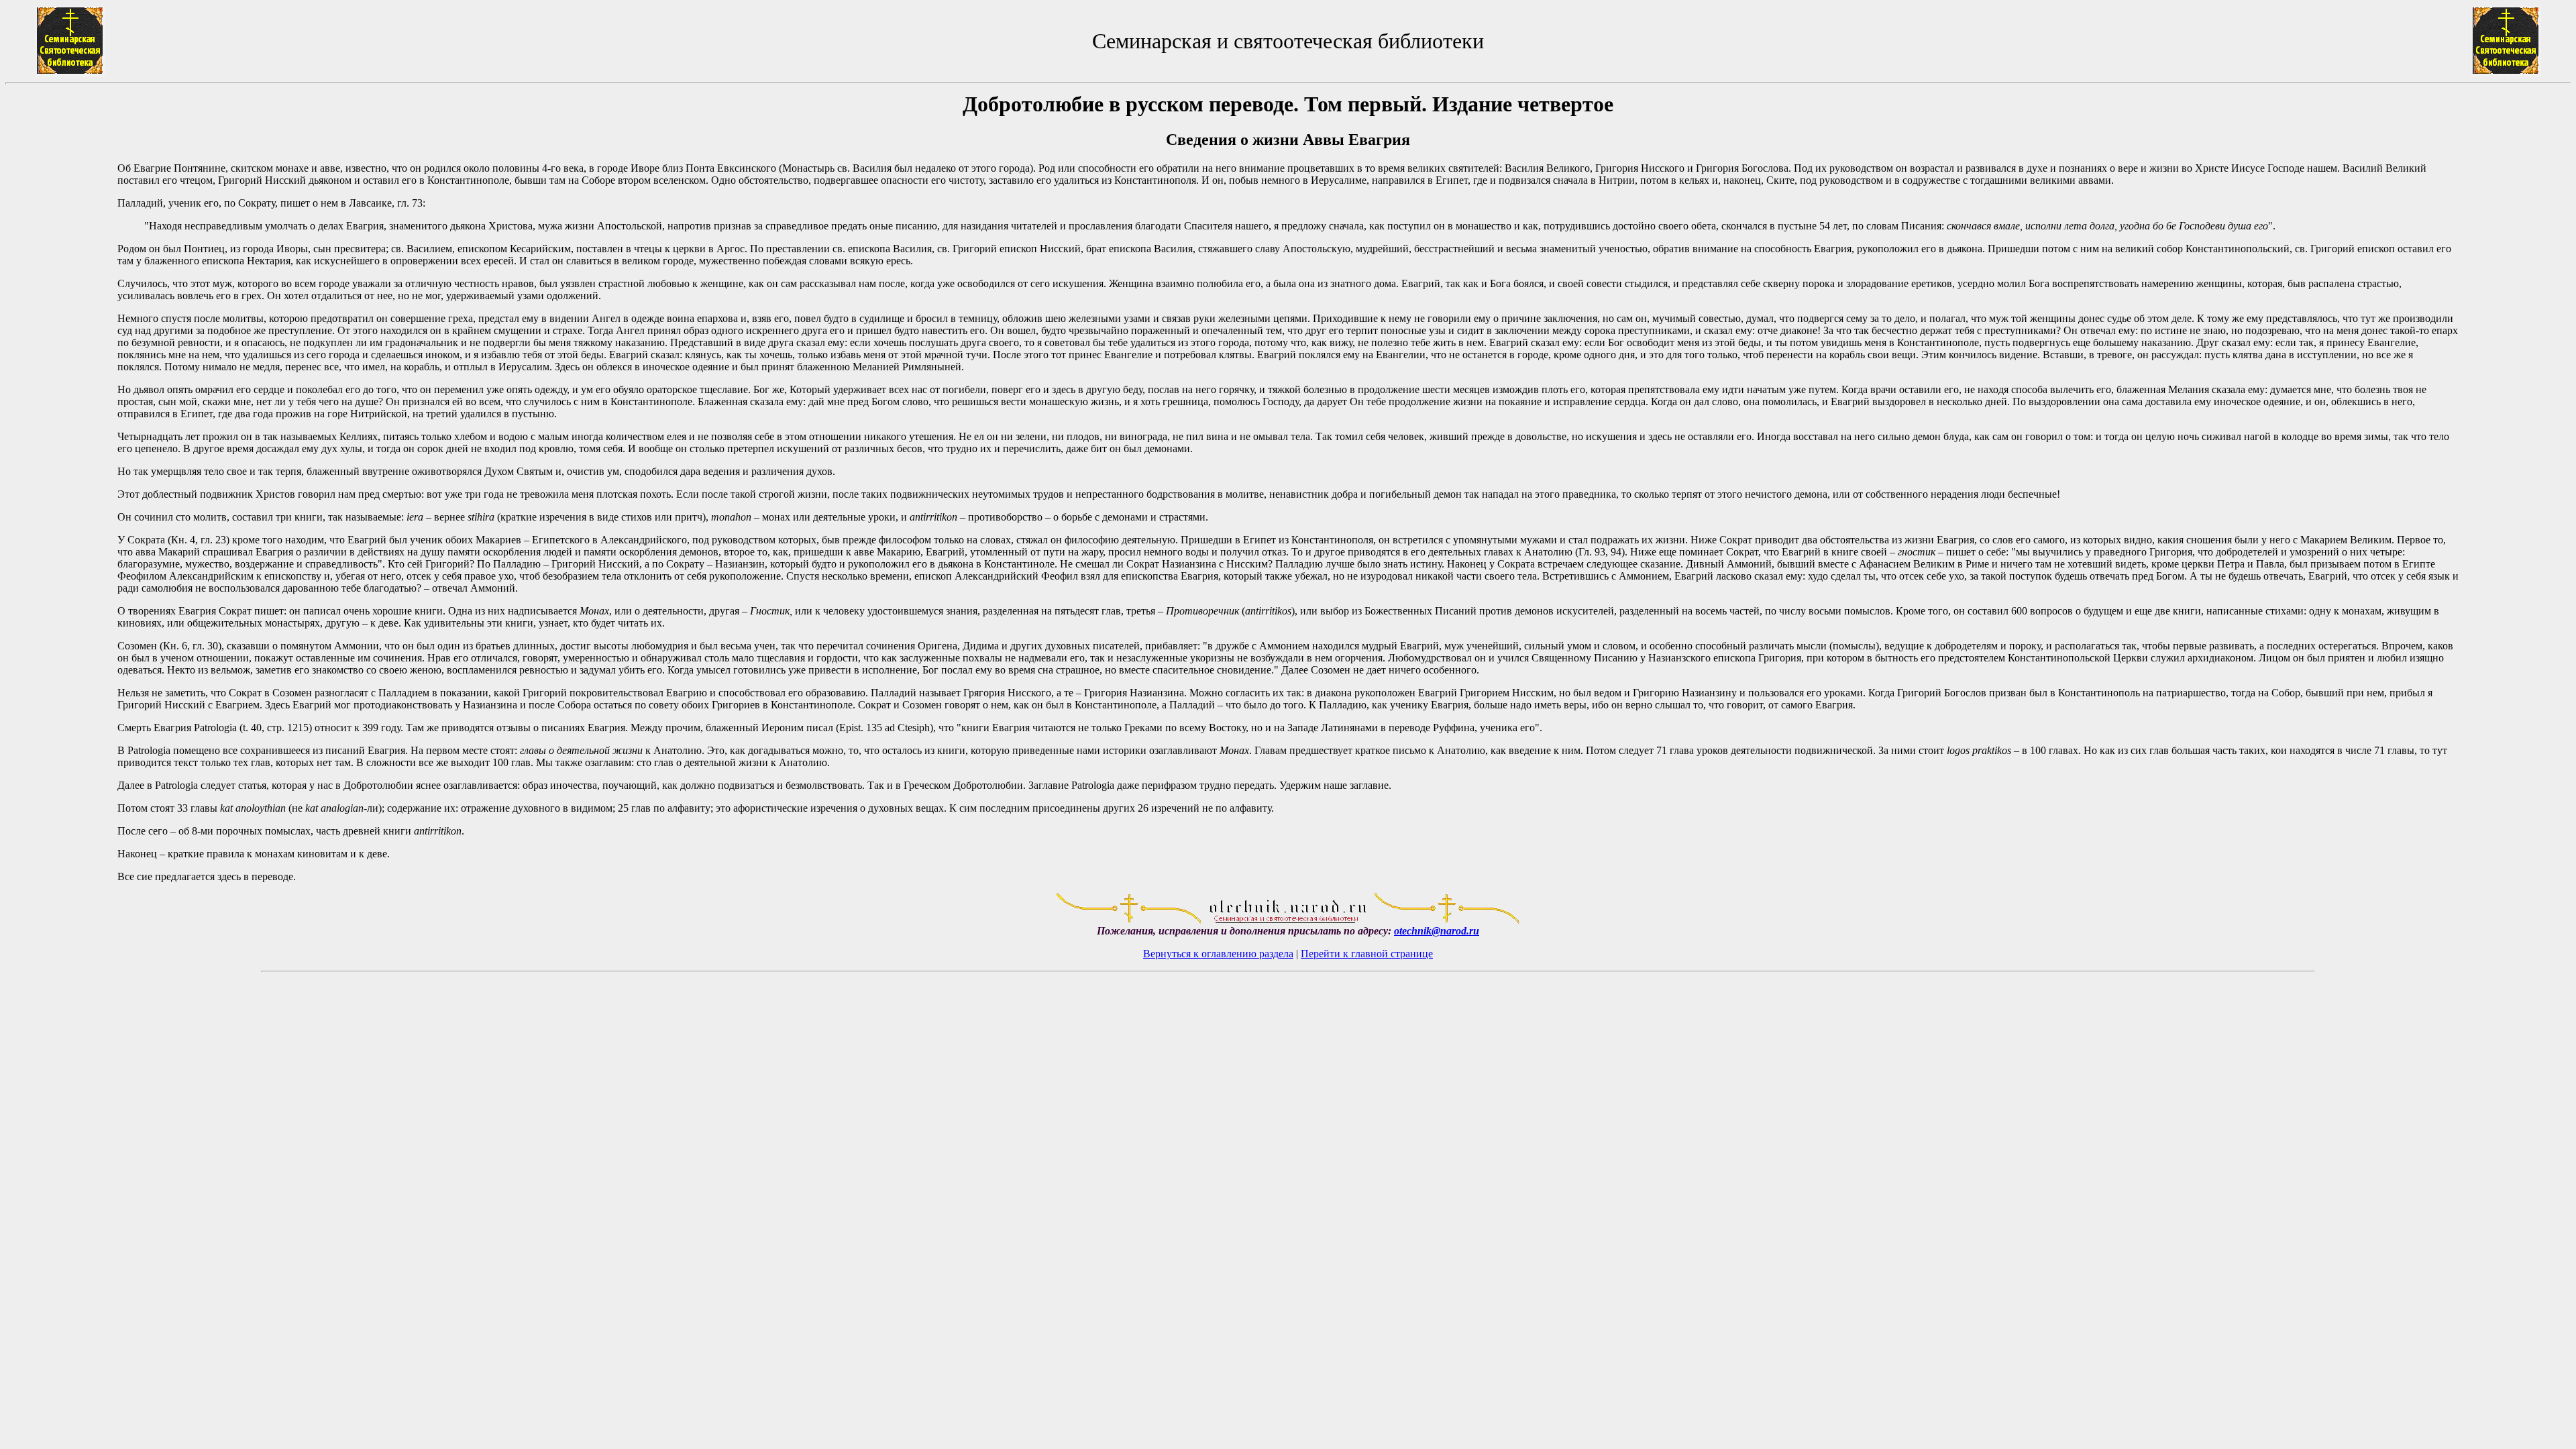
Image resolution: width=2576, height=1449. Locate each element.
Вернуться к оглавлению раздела (1218, 954)
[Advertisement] (61, 488)
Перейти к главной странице (1367, 954)
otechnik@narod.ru (1437, 931)
